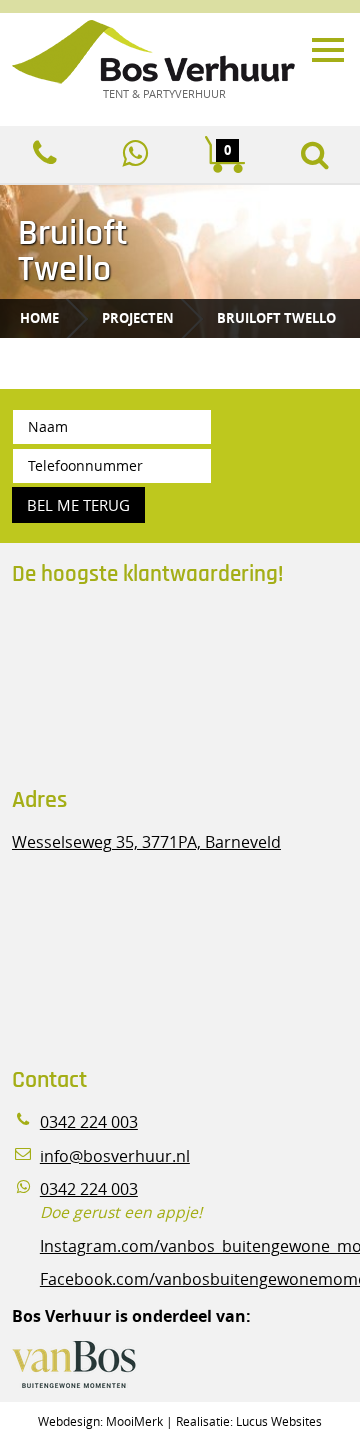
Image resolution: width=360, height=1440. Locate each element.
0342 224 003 (89, 1122)
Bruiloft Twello (276, 318)
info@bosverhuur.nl (115, 1156)
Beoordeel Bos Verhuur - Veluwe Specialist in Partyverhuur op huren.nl (137, 688)
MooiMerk (134, 1421)
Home (39, 318)
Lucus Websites (279, 1421)
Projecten (138, 318)
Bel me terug (78, 505)
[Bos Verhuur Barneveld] (159, 53)
